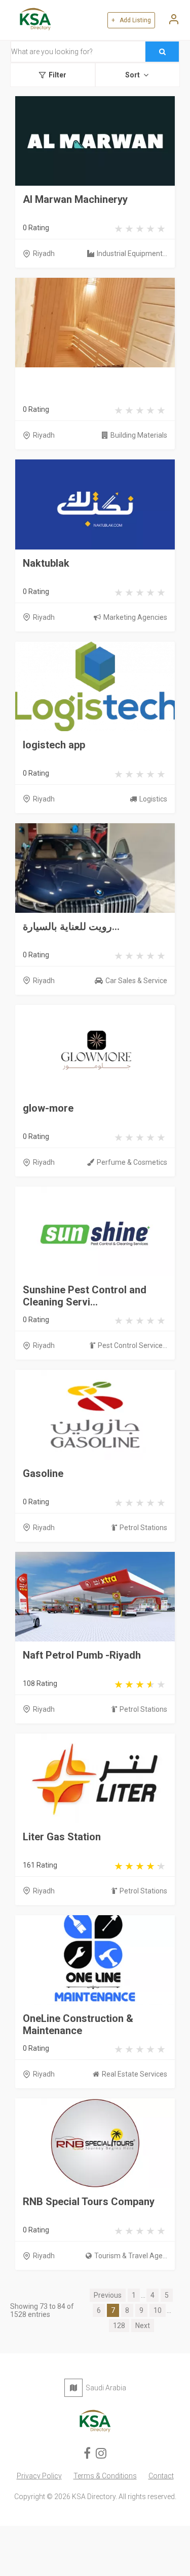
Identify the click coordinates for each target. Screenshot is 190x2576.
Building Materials (139, 435)
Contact (161, 2476)
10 (158, 2310)
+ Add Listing (131, 20)
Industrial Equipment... (132, 254)
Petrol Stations (143, 1528)
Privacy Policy (39, 2476)
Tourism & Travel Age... (131, 2256)
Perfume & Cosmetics (132, 1162)
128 (119, 2326)
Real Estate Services (135, 2074)
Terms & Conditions (105, 2476)
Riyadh (44, 254)
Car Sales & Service (136, 981)
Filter (58, 75)
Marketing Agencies (135, 617)
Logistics (153, 799)
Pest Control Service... (132, 1345)
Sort (132, 75)
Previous (108, 2295)
